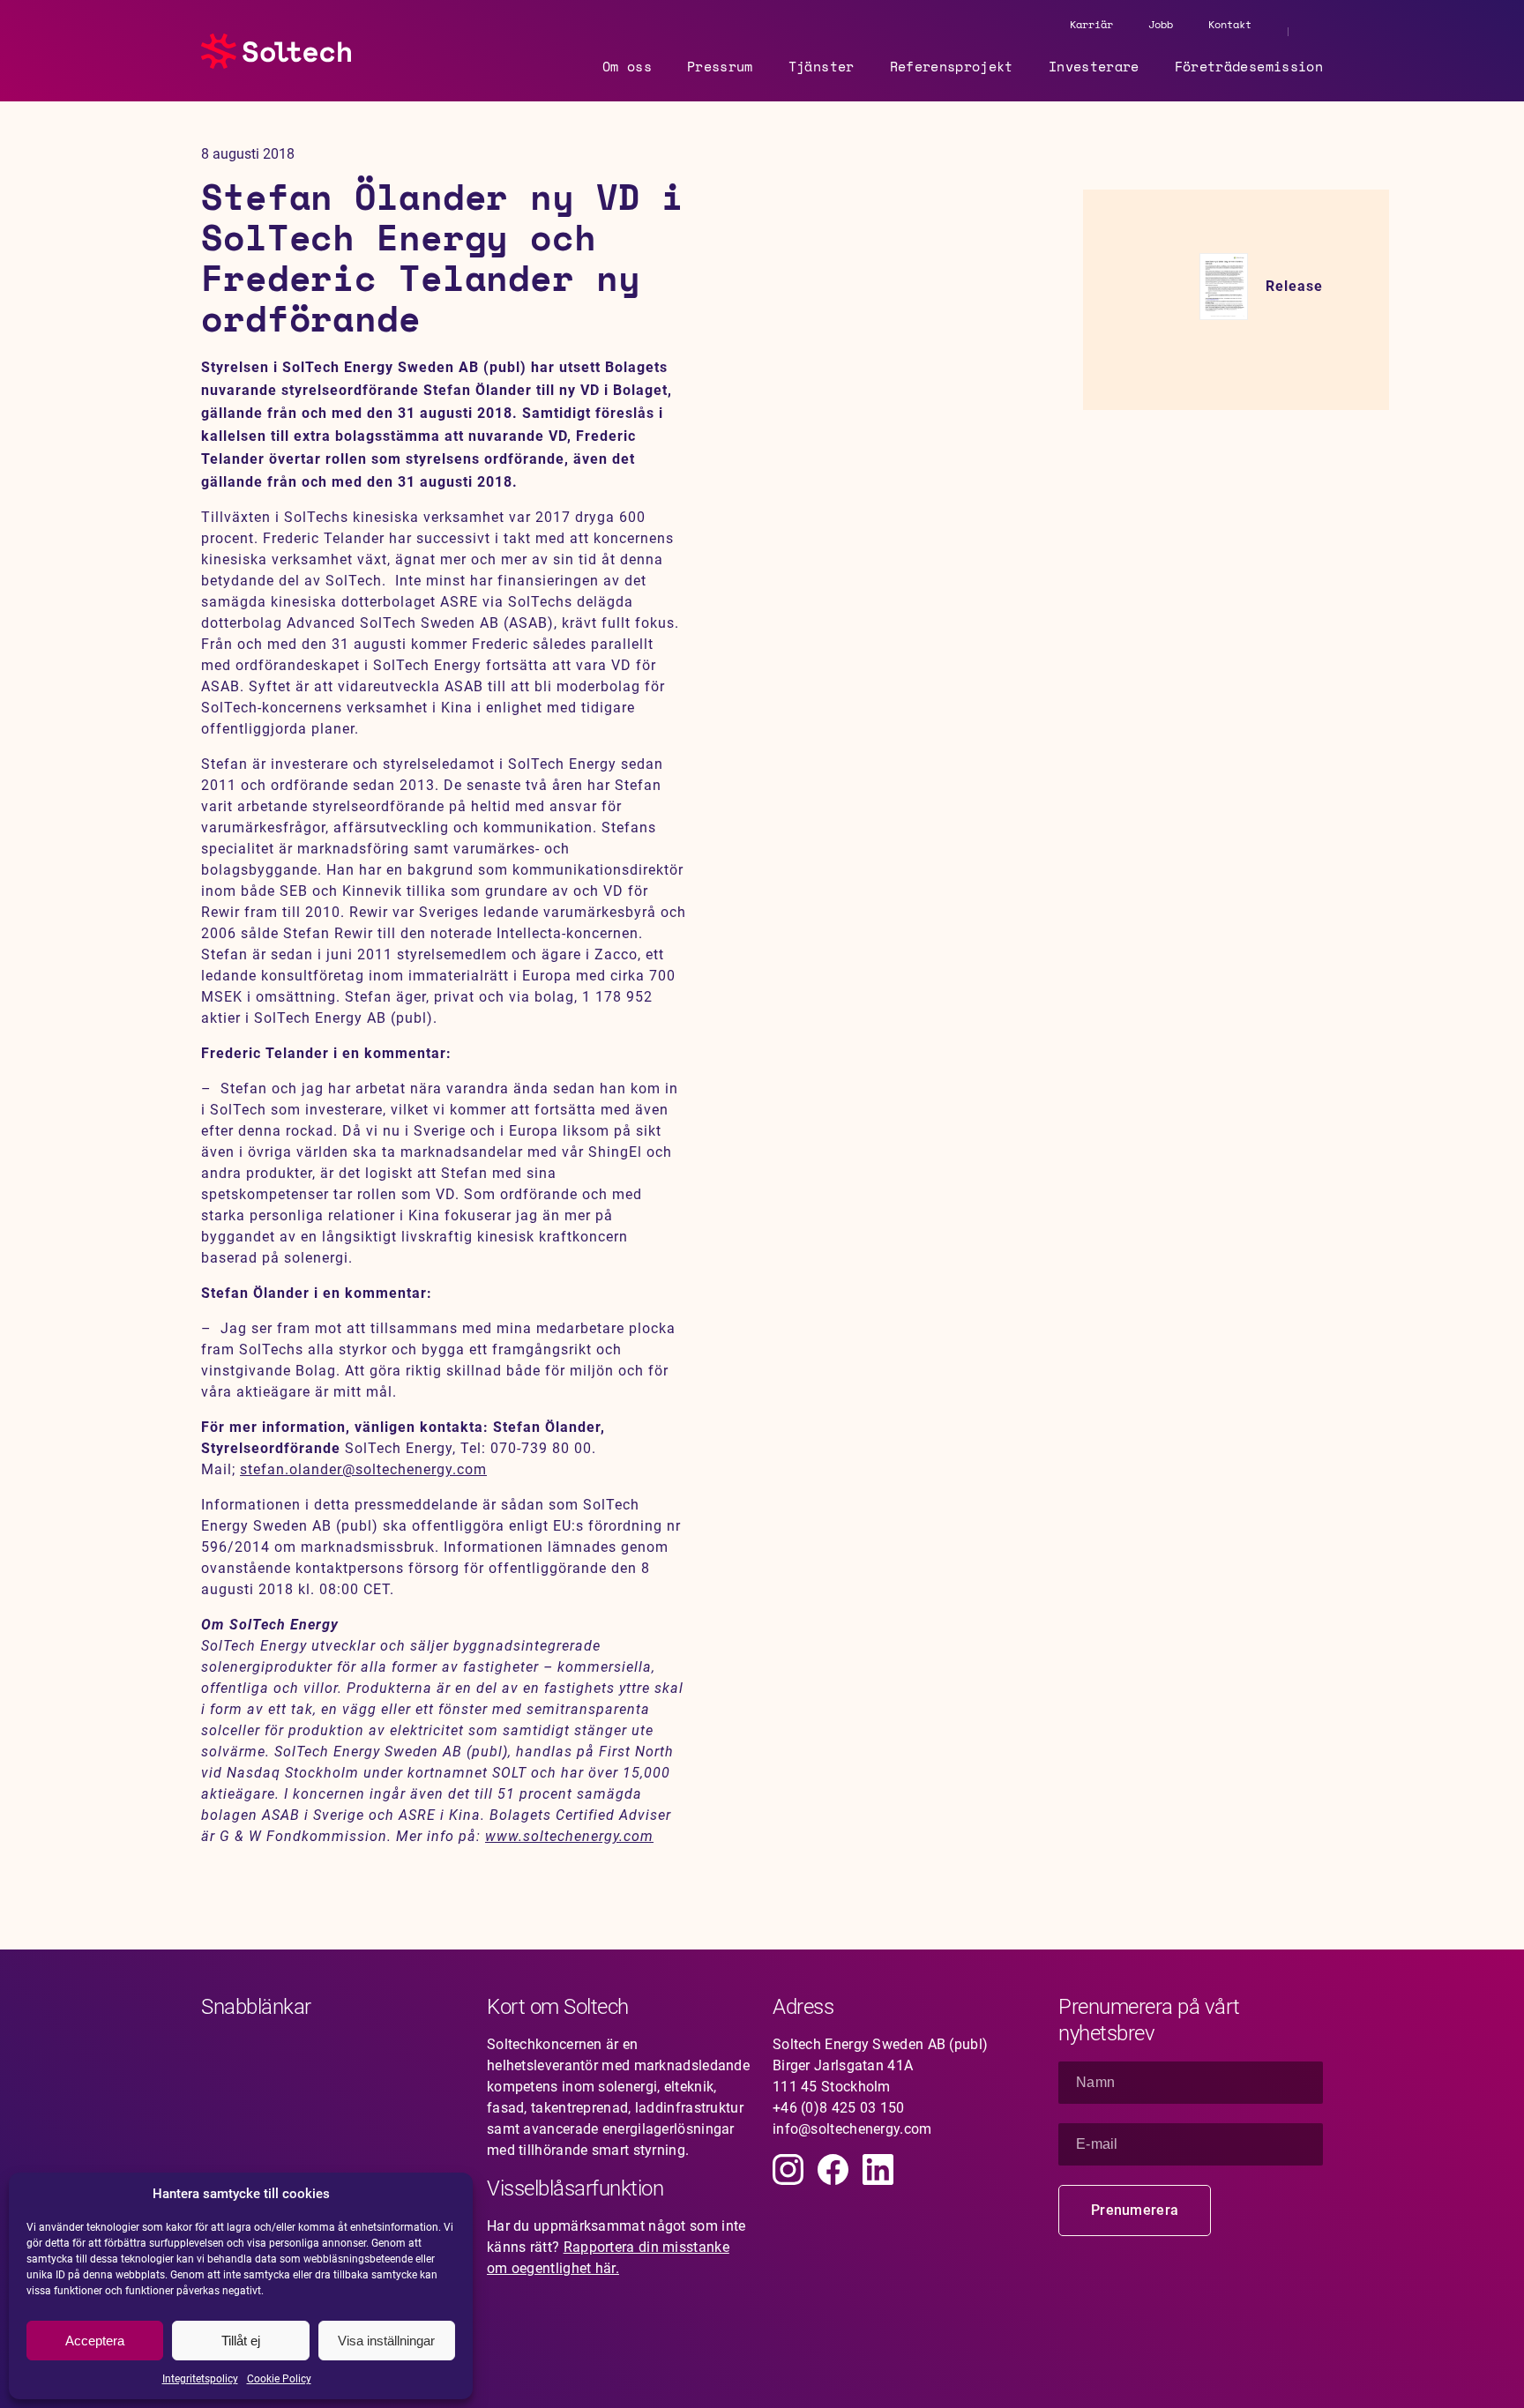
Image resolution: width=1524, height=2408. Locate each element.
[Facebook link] (833, 2169)
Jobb (1161, 24)
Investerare (1094, 66)
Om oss (627, 66)
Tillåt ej (241, 2341)
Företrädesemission (1249, 66)
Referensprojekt (952, 66)
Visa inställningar (386, 2341)
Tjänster (822, 66)
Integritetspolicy (200, 2379)
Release (1294, 286)
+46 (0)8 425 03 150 (839, 2108)
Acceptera (95, 2341)
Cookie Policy (279, 2379)
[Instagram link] (788, 2169)
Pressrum (720, 66)
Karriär (1091, 24)
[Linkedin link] (878, 2169)
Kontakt (1230, 24)
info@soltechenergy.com (852, 2129)
